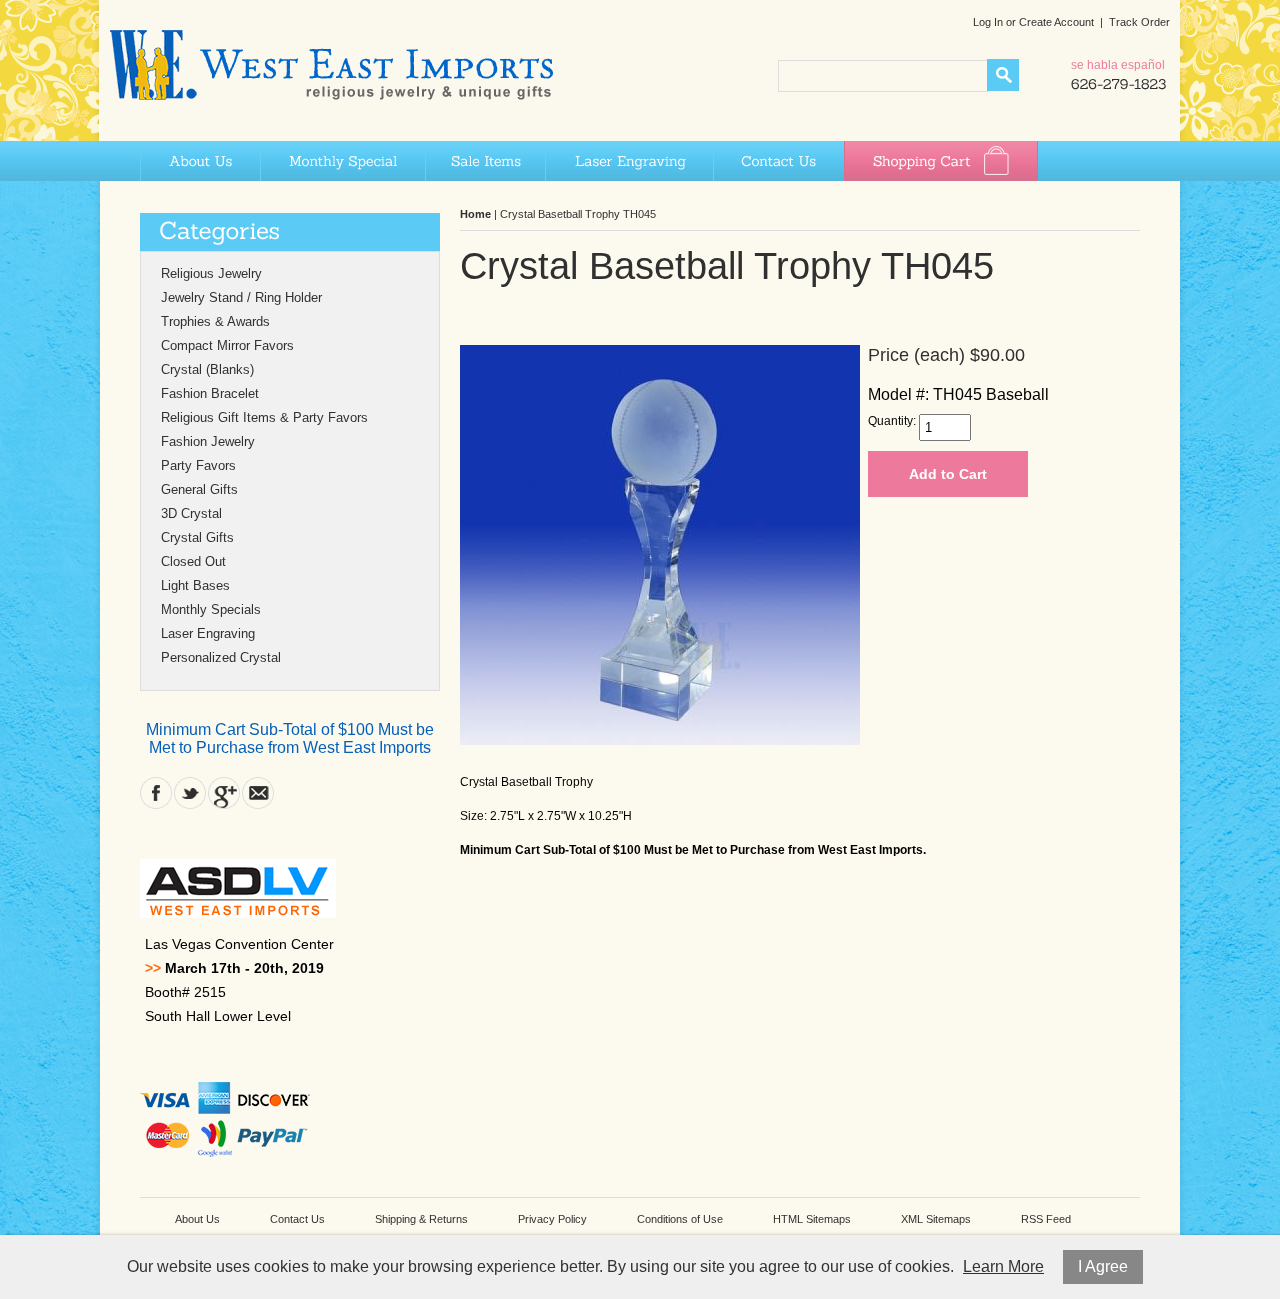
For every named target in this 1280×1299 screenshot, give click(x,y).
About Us (200, 161)
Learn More (1003, 1266)
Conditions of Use (680, 1219)
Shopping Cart (941, 161)
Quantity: (892, 421)
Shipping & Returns (421, 1219)
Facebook (156, 793)
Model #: (898, 394)
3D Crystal (191, 513)
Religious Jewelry (211, 273)
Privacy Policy (552, 1219)
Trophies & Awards (215, 321)
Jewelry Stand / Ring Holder (241, 297)
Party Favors (198, 465)
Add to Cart (948, 474)
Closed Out (193, 561)
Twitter (190, 793)
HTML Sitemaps (812, 1219)
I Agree (1103, 1266)
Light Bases (195, 585)
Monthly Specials (211, 609)
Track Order (1139, 22)
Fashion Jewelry (208, 441)
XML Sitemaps (936, 1219)
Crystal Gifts (197, 537)
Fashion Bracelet (210, 393)
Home (475, 214)
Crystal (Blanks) (207, 369)
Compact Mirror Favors (227, 345)
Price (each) (916, 355)
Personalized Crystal (221, 657)
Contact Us (778, 161)
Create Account (1056, 22)
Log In (988, 22)
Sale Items (485, 161)
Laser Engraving (629, 161)
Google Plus (224, 793)
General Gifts (199, 489)
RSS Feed (1046, 1219)
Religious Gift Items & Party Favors (264, 417)
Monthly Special (342, 161)
